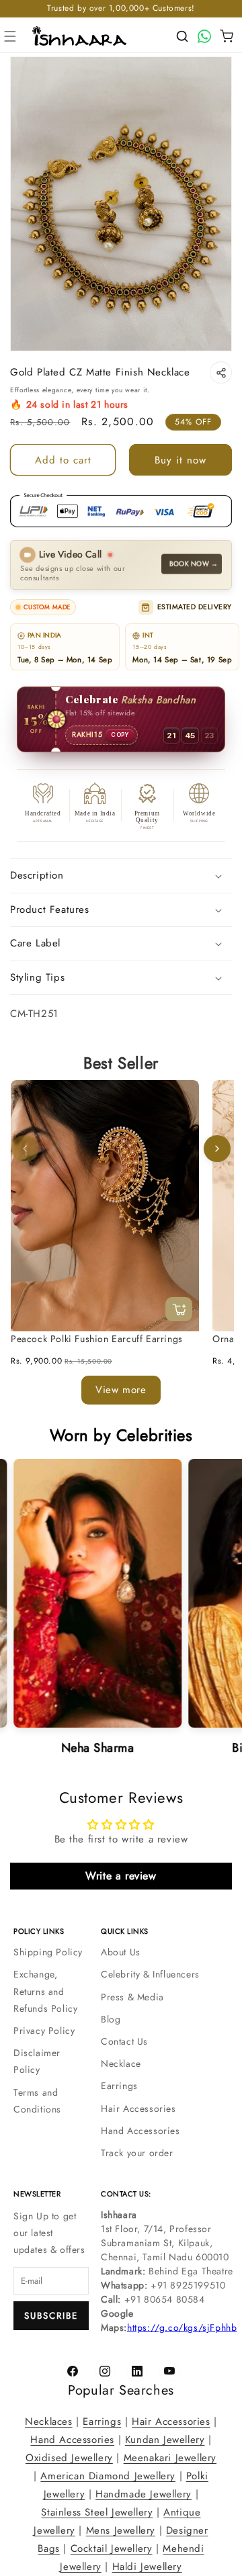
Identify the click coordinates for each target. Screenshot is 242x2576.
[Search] (182, 36)
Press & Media (132, 1997)
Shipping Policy (48, 1952)
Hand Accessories (140, 2131)
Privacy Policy (44, 2031)
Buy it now (180, 460)
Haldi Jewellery (147, 2567)
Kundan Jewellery (165, 2440)
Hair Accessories (138, 2108)
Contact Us (124, 2041)
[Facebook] (73, 2371)
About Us (121, 1952)
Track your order (137, 2153)
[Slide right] (217, 1149)
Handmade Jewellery (144, 2494)
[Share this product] (221, 372)
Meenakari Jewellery (170, 2458)
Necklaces (48, 2422)
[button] (10, 36)
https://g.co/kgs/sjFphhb (182, 2327)
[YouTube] (169, 2371)
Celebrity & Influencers (150, 1974)
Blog (111, 2019)
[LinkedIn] (137, 2371)
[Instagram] (105, 2371)
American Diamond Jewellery (108, 2476)
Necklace (121, 2063)
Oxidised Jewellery (69, 2458)
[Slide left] (25, 1149)
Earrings (119, 2086)
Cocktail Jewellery (112, 2548)
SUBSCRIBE (51, 2316)
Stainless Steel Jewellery (97, 2512)
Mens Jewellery (121, 2530)
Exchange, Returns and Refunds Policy (45, 1991)
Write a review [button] (121, 1876)
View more (121, 1390)
